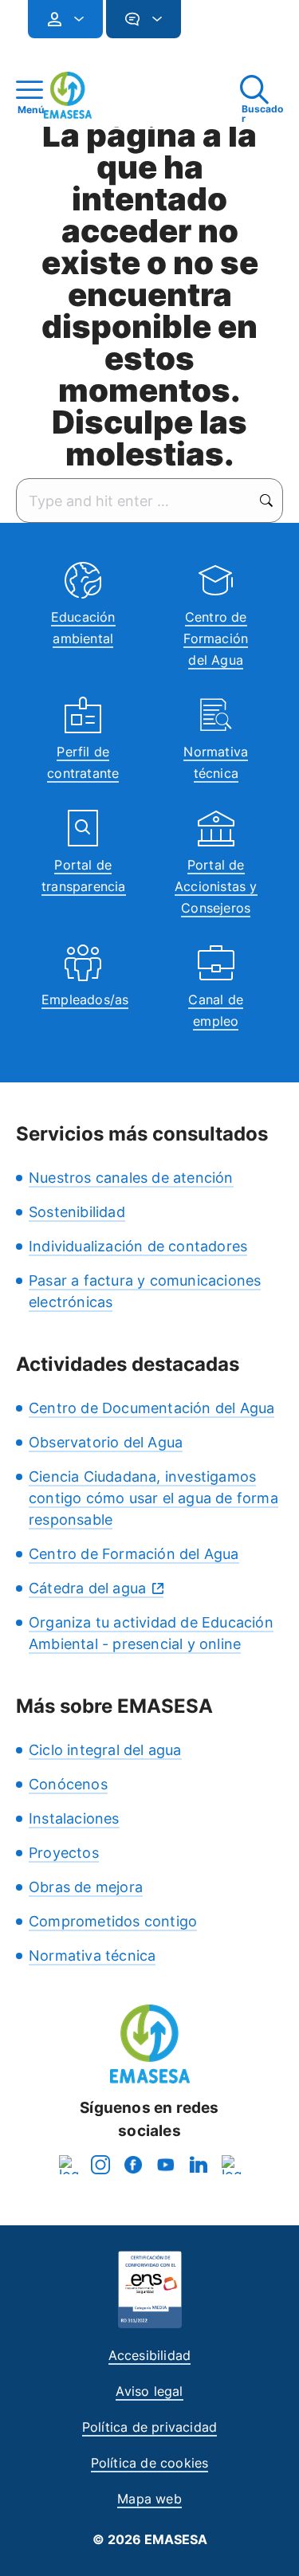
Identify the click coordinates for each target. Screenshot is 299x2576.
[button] (213, 26)
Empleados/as (85, 999)
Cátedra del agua (87, 1588)
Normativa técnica (92, 1956)
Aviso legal (149, 2391)
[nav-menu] (73, 19)
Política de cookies (150, 2463)
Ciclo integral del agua (105, 1750)
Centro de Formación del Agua (216, 638)
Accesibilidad (150, 2355)
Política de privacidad (149, 2427)
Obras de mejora (86, 1887)
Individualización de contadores (138, 1246)
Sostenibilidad (77, 1212)
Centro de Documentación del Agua (151, 1408)
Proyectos (64, 1853)
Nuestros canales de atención (131, 1178)
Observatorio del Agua (106, 1442)
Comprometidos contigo (113, 1921)
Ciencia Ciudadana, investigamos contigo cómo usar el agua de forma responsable (153, 1498)
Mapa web (149, 2499)
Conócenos (68, 1784)
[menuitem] (65, 19)
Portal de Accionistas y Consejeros (216, 886)
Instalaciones (74, 1818)
